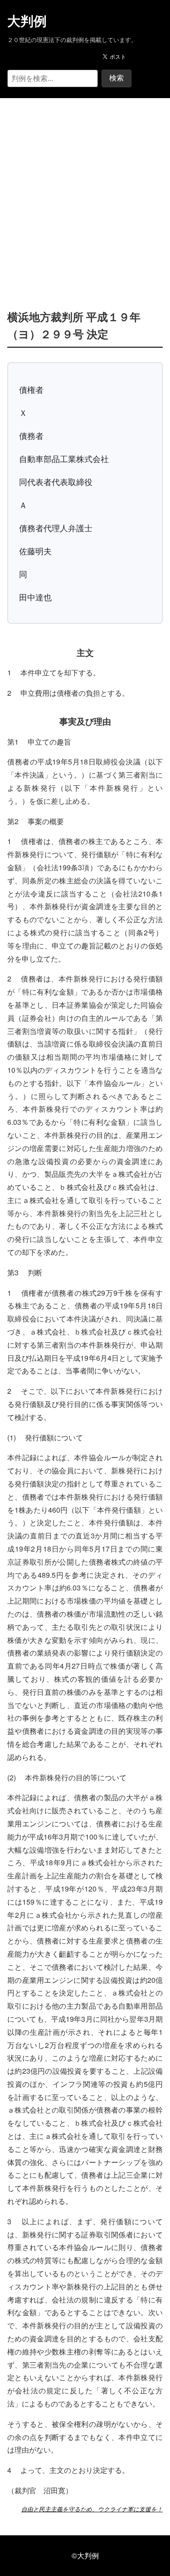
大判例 (27, 21)
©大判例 (85, 2555)
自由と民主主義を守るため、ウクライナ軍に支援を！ (92, 2509)
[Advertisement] (85, 190)
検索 (117, 78)
